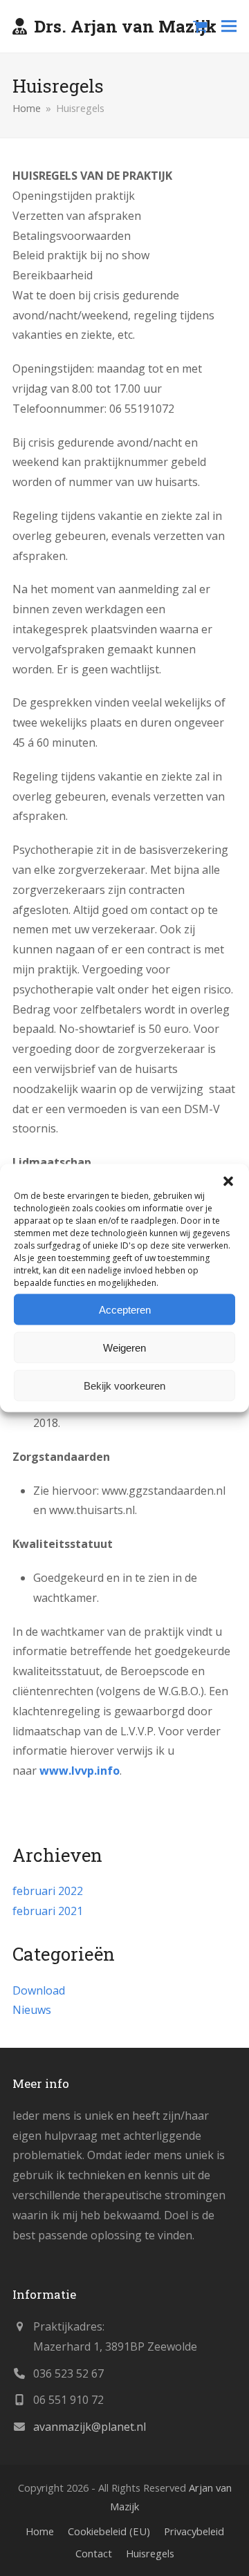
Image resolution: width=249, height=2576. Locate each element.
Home (40, 2531)
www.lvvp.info (80, 1771)
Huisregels (150, 2553)
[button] (228, 1182)
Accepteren (125, 1309)
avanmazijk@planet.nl (90, 2427)
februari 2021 (48, 1911)
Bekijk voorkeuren (124, 1385)
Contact (94, 2553)
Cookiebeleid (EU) (109, 2531)
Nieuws (32, 2010)
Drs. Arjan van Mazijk (125, 26)
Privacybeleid (194, 2531)
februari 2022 (48, 1891)
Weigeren (124, 1347)
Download (39, 1990)
